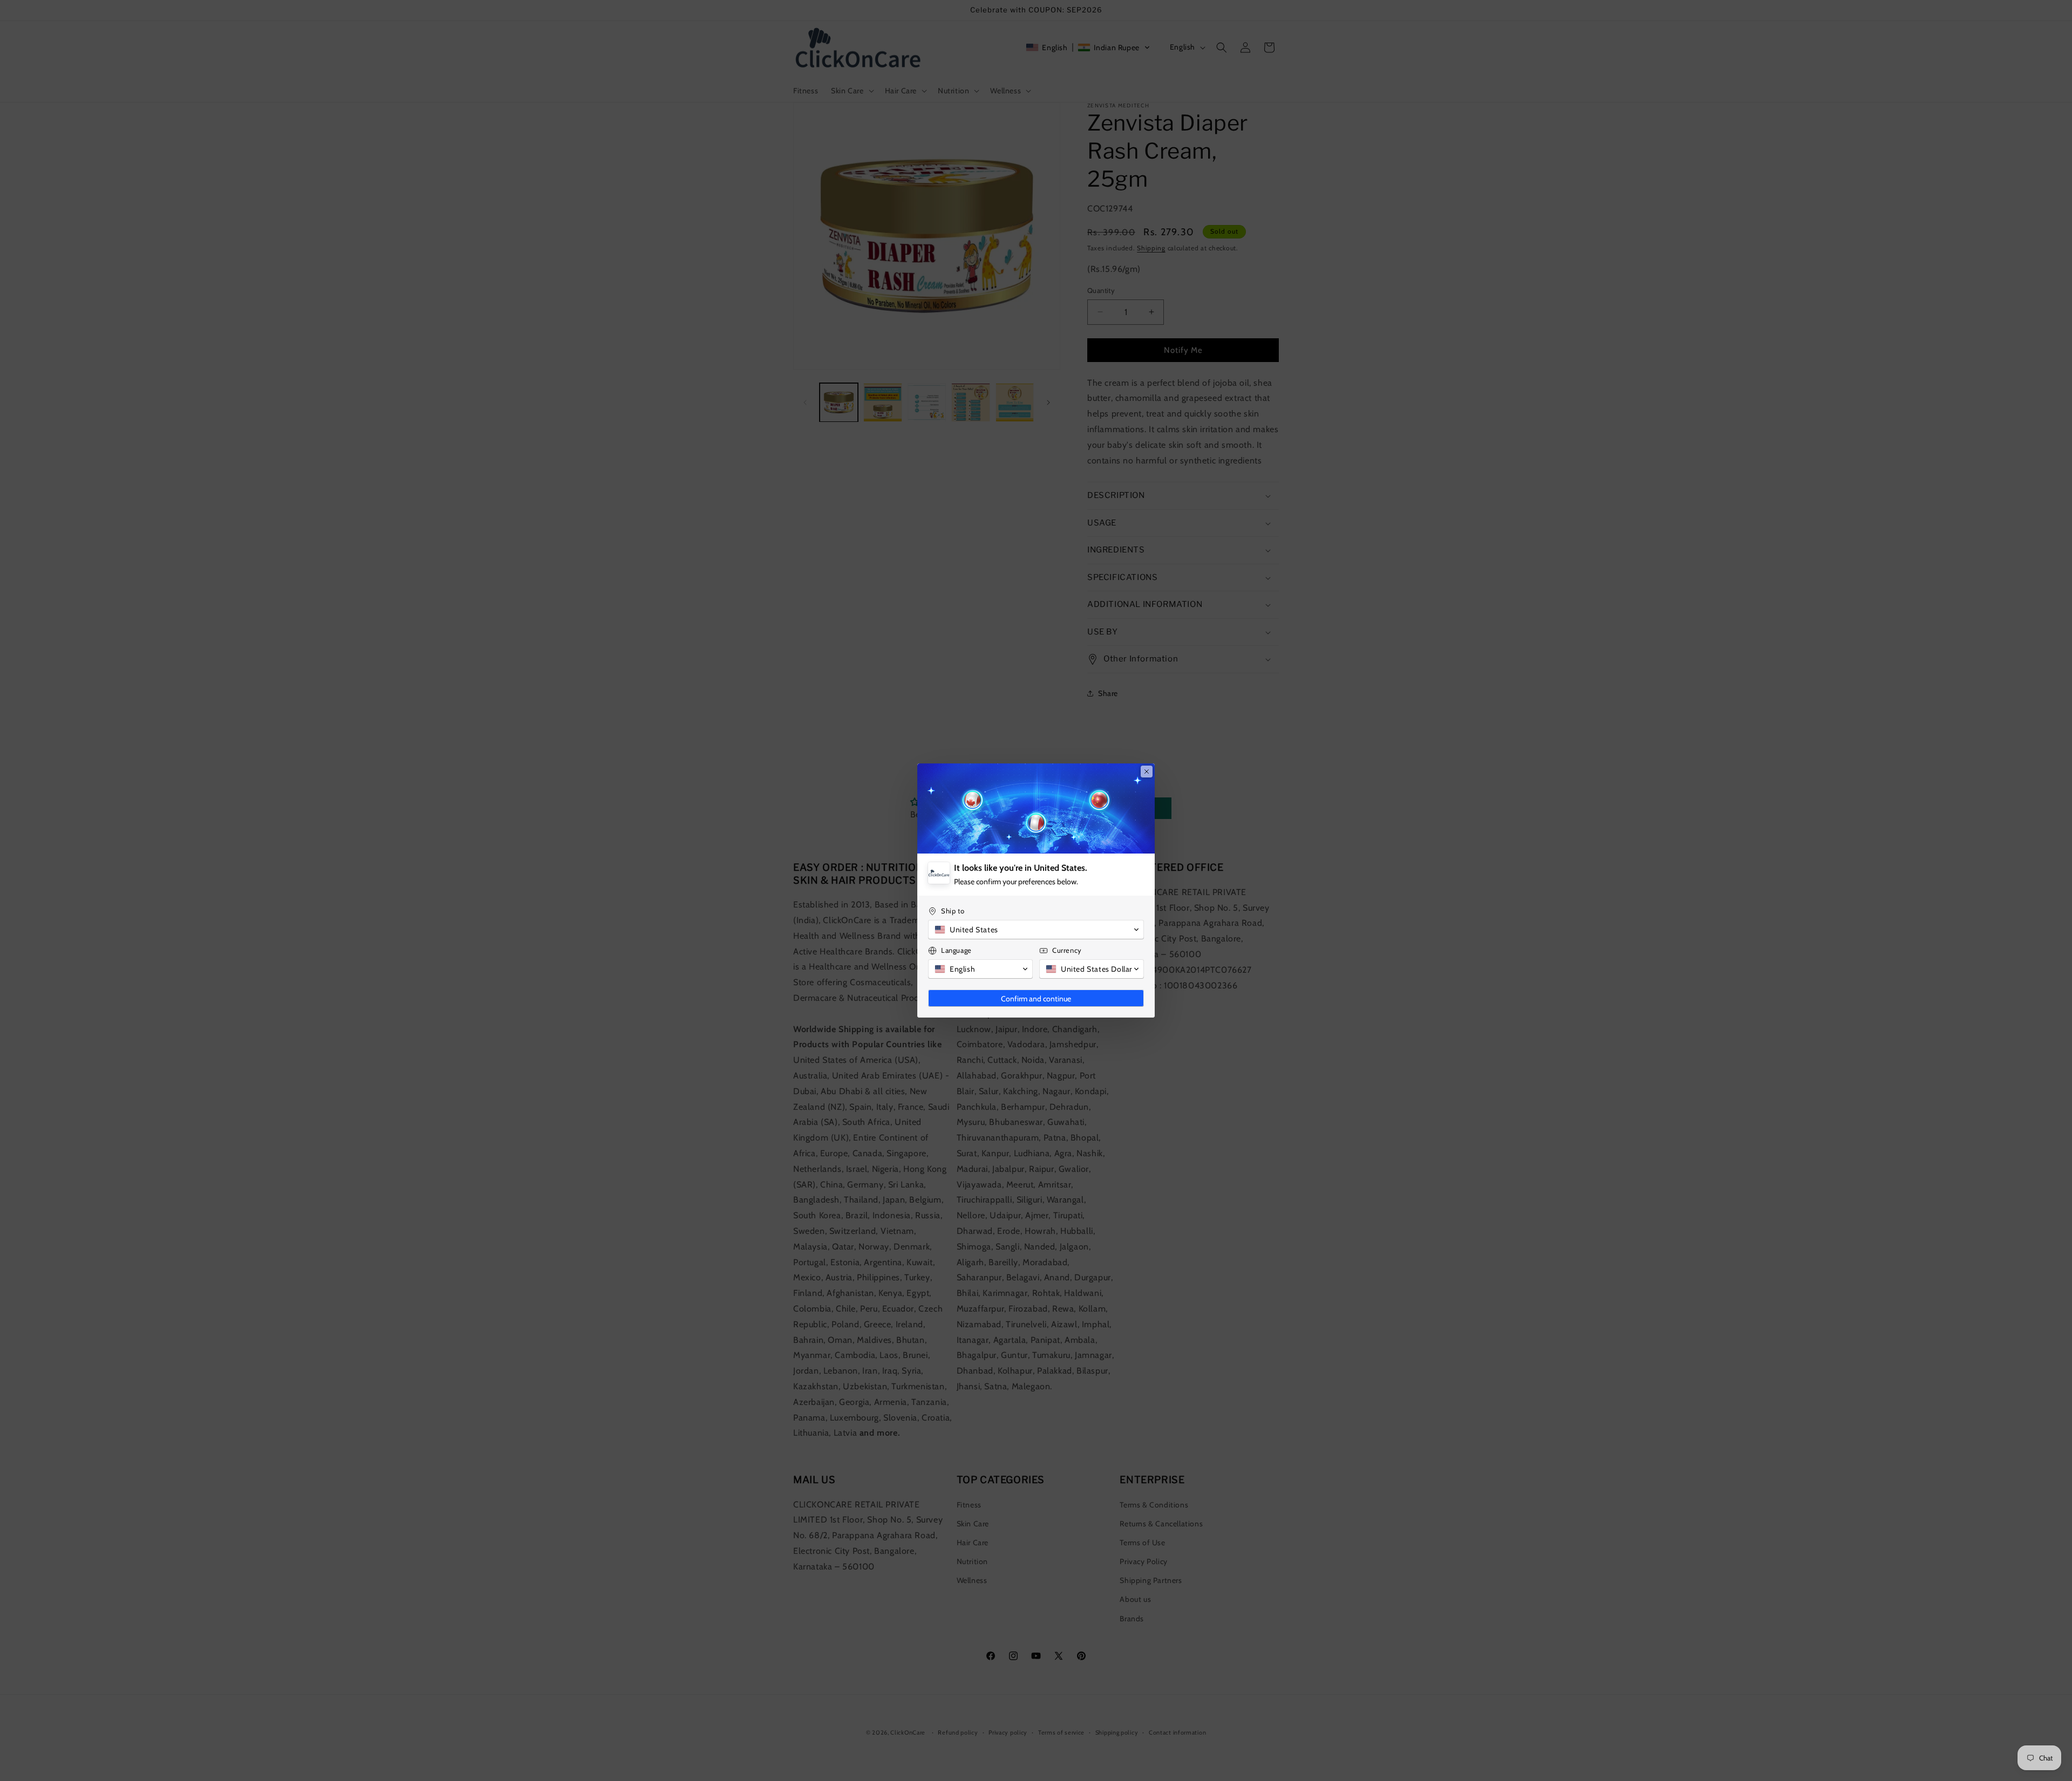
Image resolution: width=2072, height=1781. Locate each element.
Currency (1067, 950)
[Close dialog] (1147, 772)
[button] (1036, 930)
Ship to (953, 911)
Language (956, 950)
